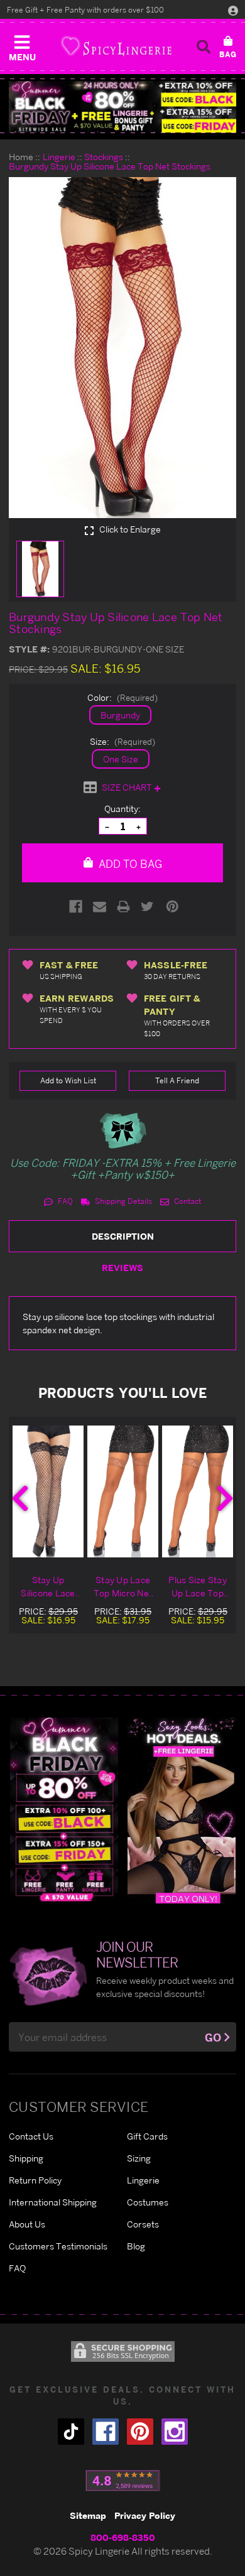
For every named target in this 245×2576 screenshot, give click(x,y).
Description (123, 1236)
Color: (122, 697)
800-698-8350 (123, 2537)
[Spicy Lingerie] (116, 46)
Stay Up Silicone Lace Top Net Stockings (48, 1587)
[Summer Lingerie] (182, 1810)
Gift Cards (147, 2136)
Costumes (148, 2202)
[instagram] (175, 2432)
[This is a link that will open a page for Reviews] (123, 2481)
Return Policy (35, 2180)
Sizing (139, 2158)
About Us (27, 2224)
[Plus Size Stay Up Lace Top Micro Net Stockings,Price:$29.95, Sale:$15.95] (198, 1491)
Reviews (122, 1268)
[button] (22, 45)
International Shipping (53, 2202)
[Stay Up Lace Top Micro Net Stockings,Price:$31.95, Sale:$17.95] (123, 1491)
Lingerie (143, 2180)
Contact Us (31, 2136)
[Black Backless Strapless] (64, 1810)
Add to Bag (129, 864)
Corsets (143, 2224)
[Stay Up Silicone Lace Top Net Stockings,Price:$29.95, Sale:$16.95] (48, 1491)
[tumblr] (71, 2432)
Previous (20, 1498)
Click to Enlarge (129, 529)
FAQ (64, 1201)
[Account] (233, 10)
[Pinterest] (172, 906)
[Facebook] (76, 906)
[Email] (100, 906)
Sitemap (88, 2515)
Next (225, 1498)
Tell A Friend (177, 1080)
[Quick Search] (204, 46)
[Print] (123, 906)
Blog (136, 2246)
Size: (122, 741)
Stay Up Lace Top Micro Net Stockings (123, 1587)
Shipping (26, 2158)
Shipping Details (122, 1201)
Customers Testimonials (58, 2246)
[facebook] (106, 2432)
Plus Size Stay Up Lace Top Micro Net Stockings (198, 1587)
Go (213, 2038)
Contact (187, 1201)
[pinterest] (140, 2432)
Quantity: (122, 809)
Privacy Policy (145, 2515)
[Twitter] (147, 906)
